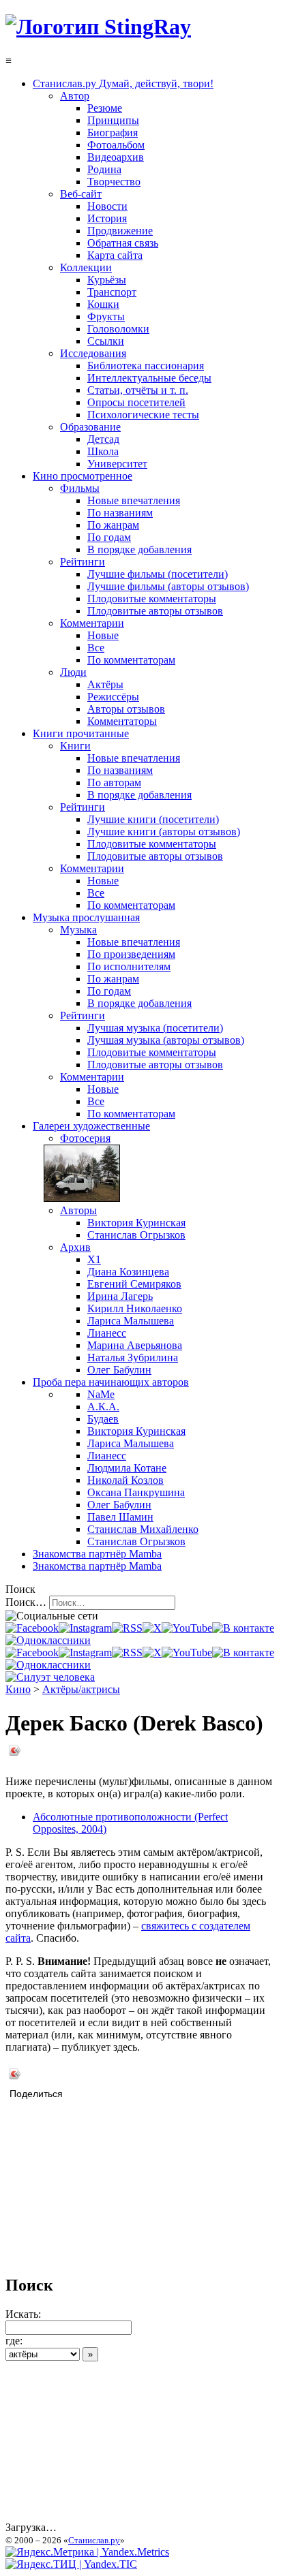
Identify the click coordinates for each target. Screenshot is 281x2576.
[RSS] (127, 1628)
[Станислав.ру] (98, 27)
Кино (18, 1689)
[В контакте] (243, 1628)
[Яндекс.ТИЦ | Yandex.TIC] (71, 2564)
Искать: (23, 2314)
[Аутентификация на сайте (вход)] (50, 1677)
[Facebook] (32, 1628)
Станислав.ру (94, 2540)
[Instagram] (85, 1628)
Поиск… (26, 1602)
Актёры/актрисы (81, 1689)
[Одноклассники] (48, 1640)
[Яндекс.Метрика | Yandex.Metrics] (87, 2552)
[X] (152, 1628)
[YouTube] (187, 1628)
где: (14, 2341)
